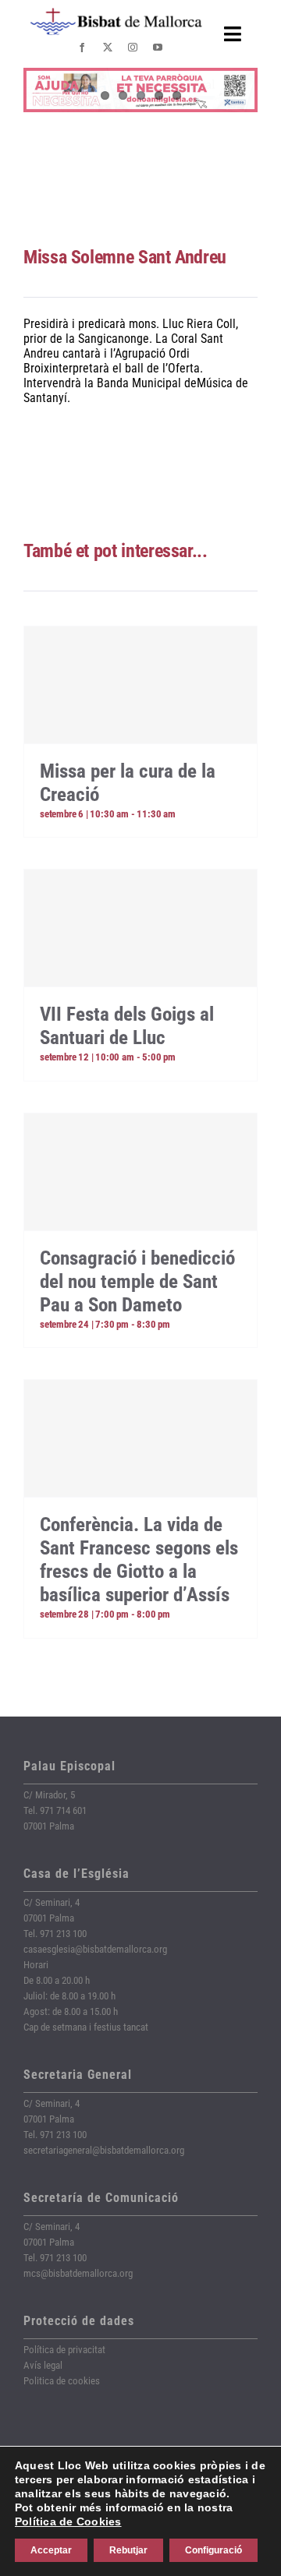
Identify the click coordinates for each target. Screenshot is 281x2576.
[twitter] (108, 48)
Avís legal (43, 2365)
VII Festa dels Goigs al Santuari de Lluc (127, 1026)
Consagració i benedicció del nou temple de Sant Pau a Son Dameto (137, 1281)
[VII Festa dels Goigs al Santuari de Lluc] (140, 928)
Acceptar (51, 2550)
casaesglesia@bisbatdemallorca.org (95, 1949)
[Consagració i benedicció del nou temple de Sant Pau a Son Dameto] (140, 1172)
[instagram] (133, 48)
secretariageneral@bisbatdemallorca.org (104, 2150)
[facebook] (82, 48)
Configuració (213, 2550)
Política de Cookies (68, 2521)
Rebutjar (128, 2550)
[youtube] (158, 48)
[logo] (116, 14)
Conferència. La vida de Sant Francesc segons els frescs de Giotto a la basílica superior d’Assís (139, 1560)
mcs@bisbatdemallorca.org (78, 2273)
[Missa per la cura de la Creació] (140, 685)
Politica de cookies (62, 2381)
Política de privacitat (64, 2350)
